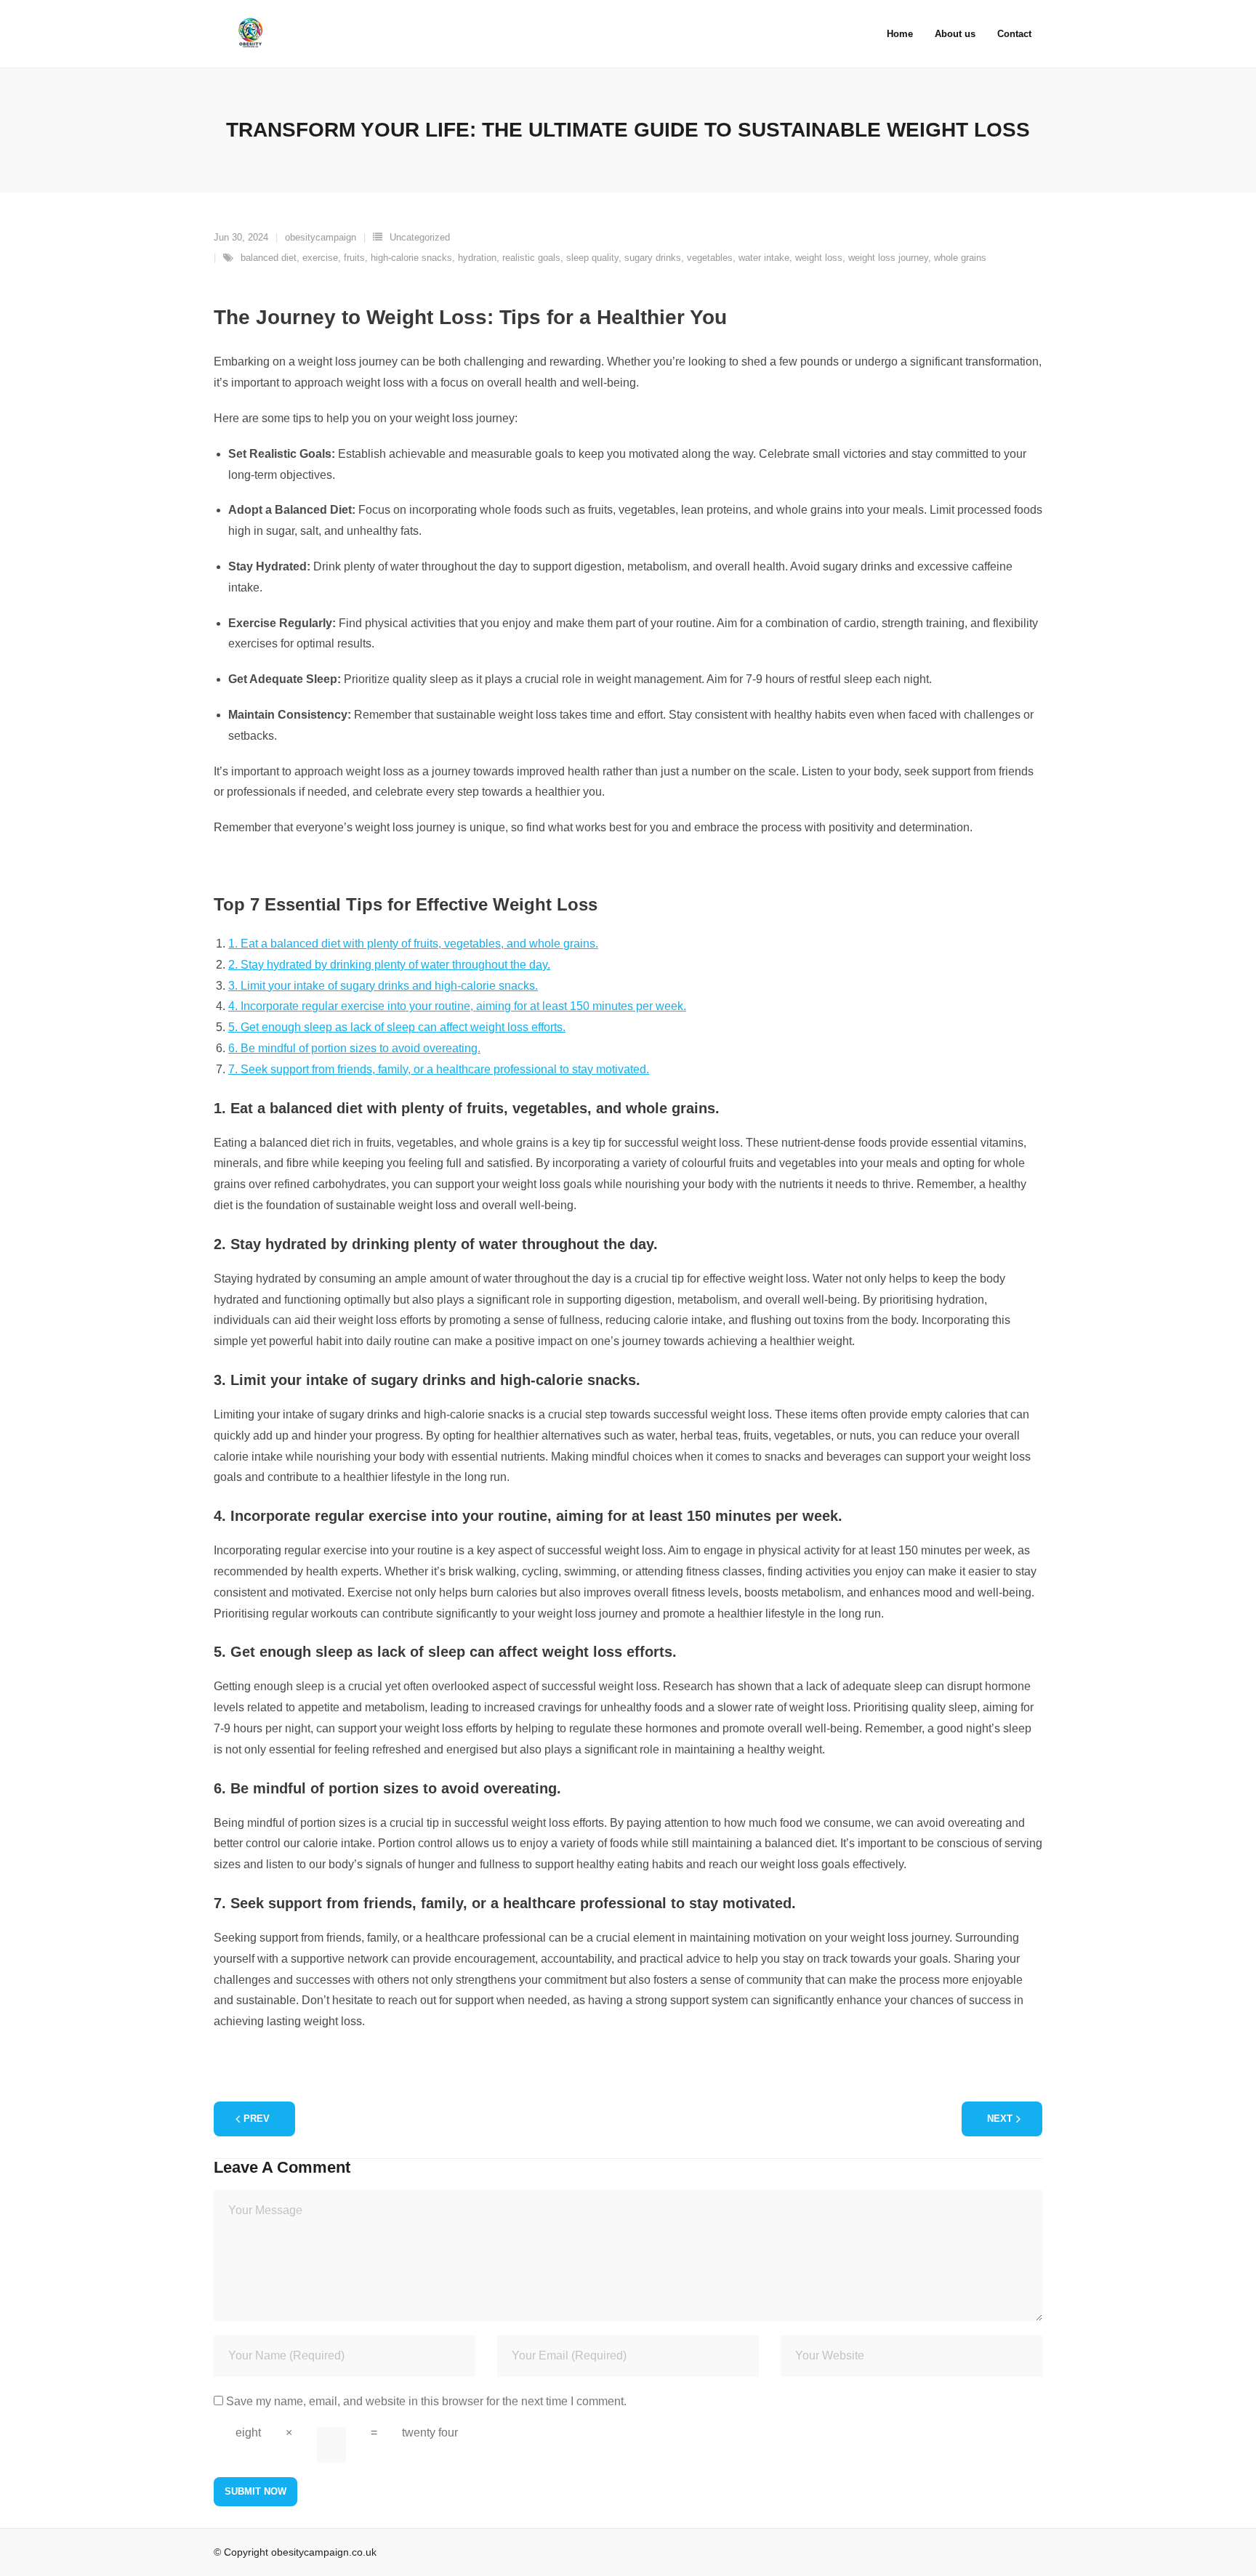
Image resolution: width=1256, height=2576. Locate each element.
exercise (320, 258)
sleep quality (592, 258)
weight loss (819, 258)
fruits (354, 258)
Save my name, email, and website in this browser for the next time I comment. (426, 2401)
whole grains (960, 258)
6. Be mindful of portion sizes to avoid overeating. (354, 1048)
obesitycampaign (321, 237)
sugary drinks (653, 258)
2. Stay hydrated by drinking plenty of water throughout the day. (389, 965)
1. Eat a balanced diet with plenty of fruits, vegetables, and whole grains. (413, 944)
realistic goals (531, 258)
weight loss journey (888, 258)
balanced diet (269, 258)
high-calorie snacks (411, 258)
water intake (764, 258)
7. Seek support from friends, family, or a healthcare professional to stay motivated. (439, 1069)
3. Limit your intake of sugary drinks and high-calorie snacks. (383, 986)
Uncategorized (420, 237)
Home (900, 34)
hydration (477, 258)
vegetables (710, 258)
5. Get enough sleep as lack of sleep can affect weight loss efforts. (397, 1027)
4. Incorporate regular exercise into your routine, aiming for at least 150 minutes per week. (457, 1006)
